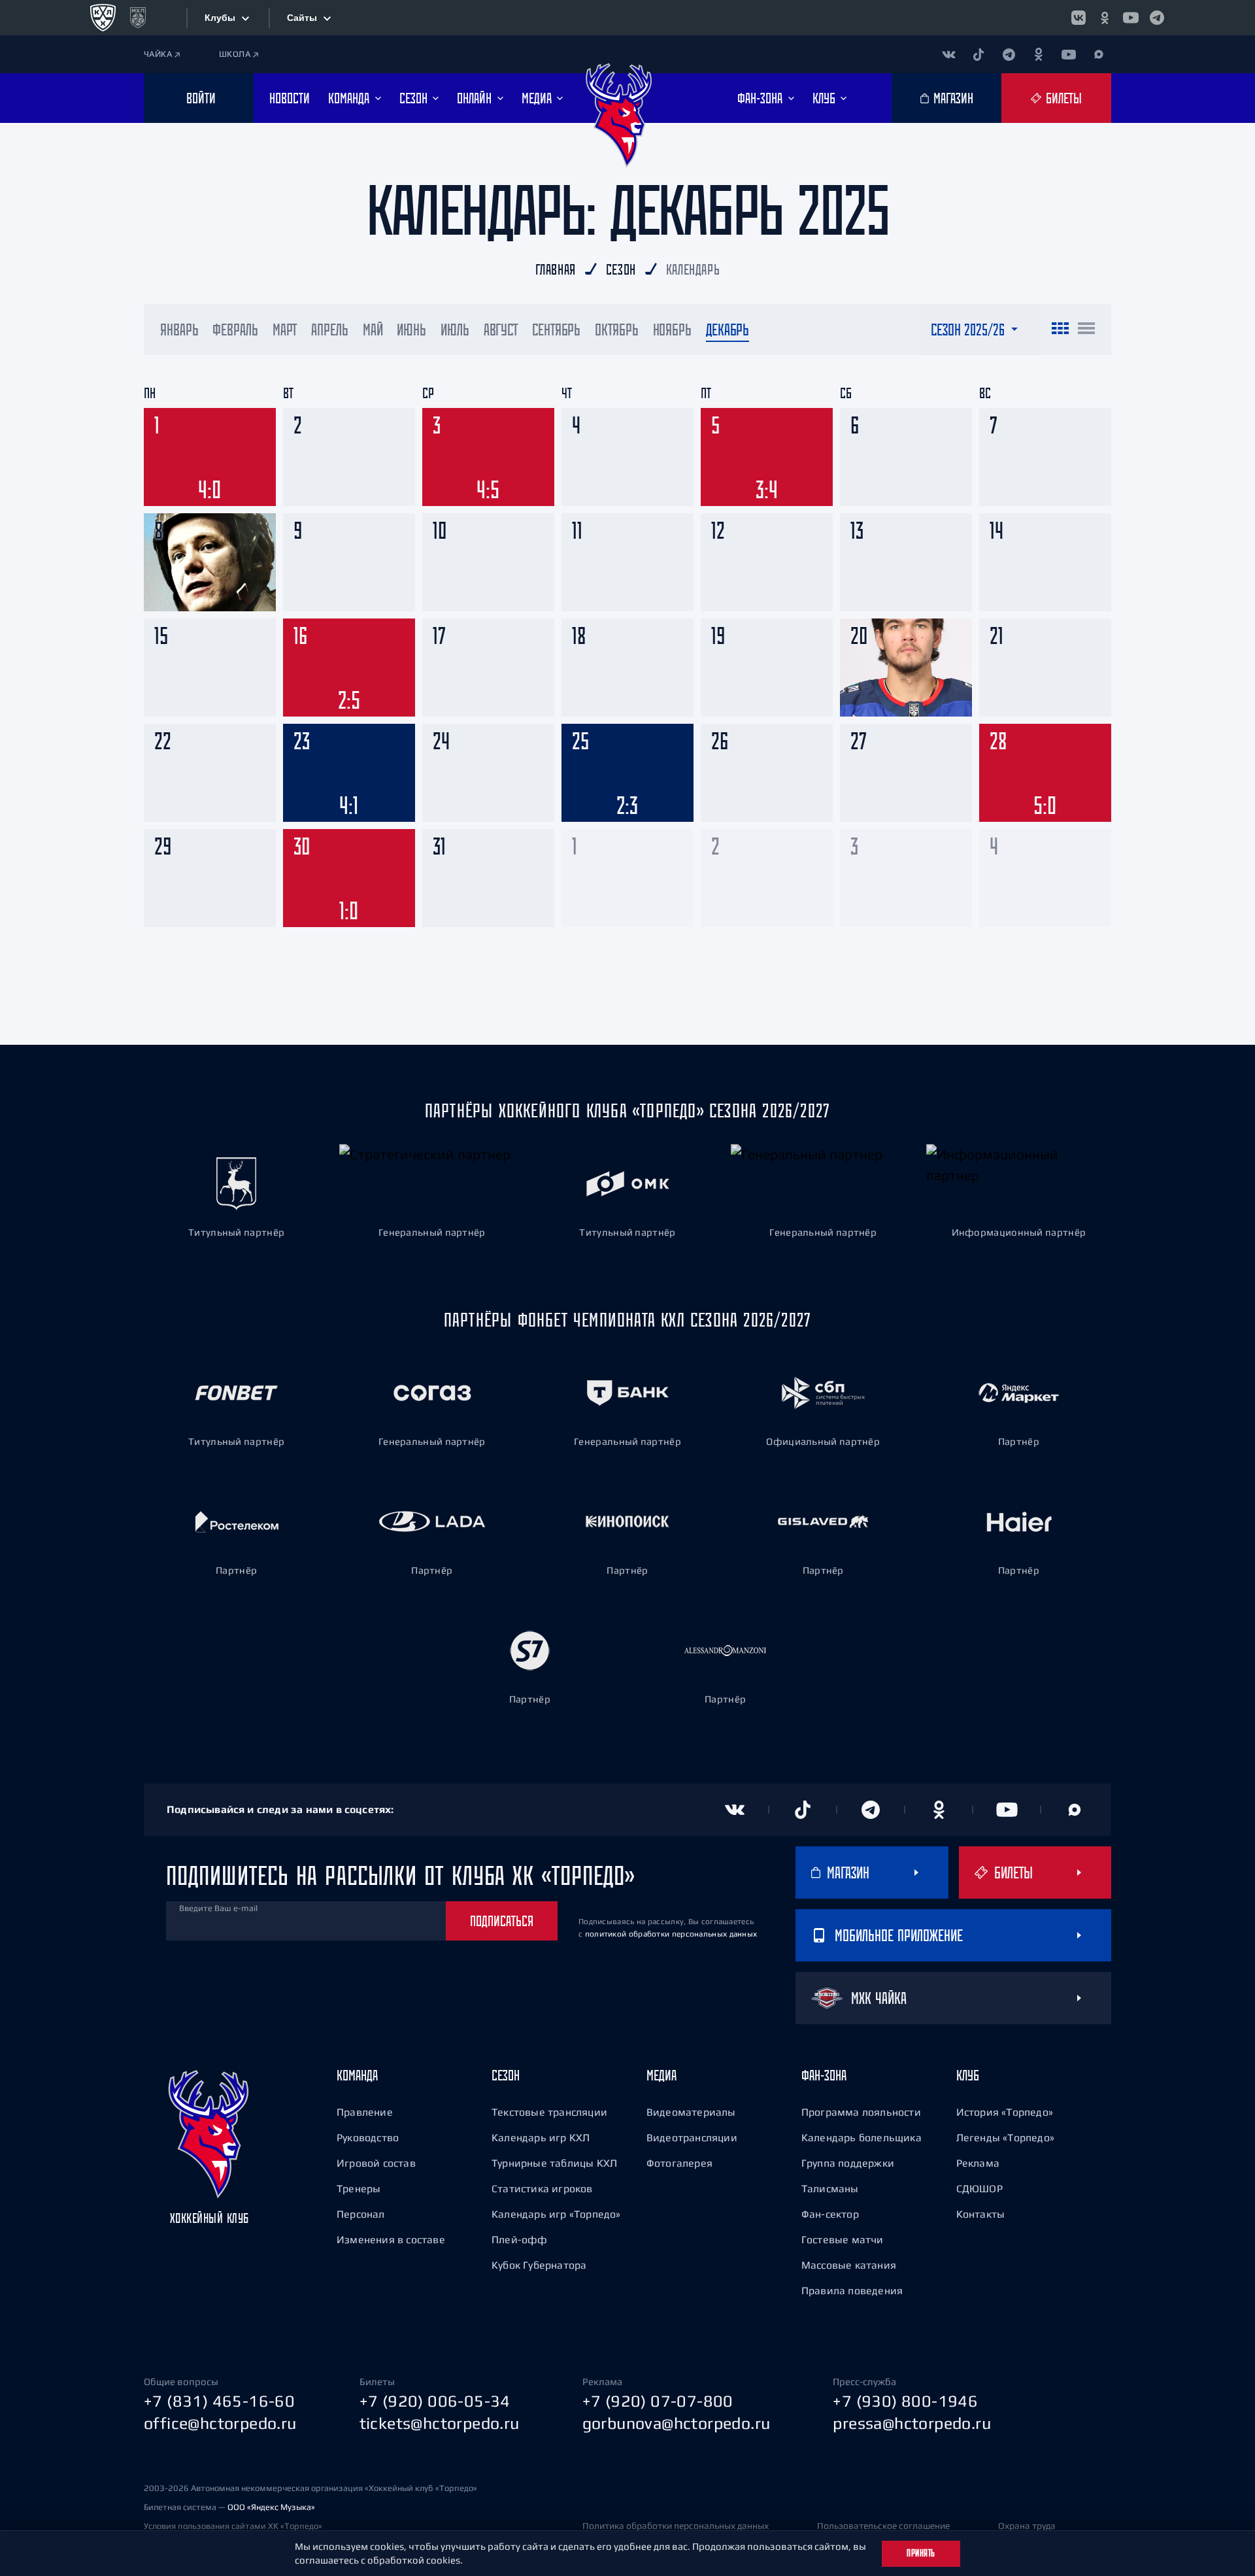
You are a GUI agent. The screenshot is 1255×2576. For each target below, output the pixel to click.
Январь (179, 330)
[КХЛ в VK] (1079, 18)
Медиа (661, 2075)
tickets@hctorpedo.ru (440, 2423)
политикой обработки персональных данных (671, 1934)
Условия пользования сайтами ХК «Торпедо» (233, 2526)
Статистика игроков (542, 2188)
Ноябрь (672, 330)
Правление (365, 2112)
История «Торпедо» (1005, 2112)
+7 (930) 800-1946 (905, 2401)
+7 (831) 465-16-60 (219, 2401)
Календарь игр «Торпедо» (556, 2214)
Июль (455, 330)
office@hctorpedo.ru (220, 2423)
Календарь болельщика (862, 2137)
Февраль (235, 330)
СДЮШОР (979, 2188)
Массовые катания (849, 2265)
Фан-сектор (830, 2214)
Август (501, 330)
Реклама (978, 2163)
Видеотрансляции (692, 2137)
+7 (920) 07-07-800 (658, 2401)
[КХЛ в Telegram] (1157, 18)
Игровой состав (376, 2163)
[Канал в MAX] (1099, 54)
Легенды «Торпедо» (1005, 2137)
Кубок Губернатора (539, 2265)
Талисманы (830, 2188)
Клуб (968, 2075)
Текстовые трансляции (549, 2112)
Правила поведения (852, 2290)
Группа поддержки (848, 2163)
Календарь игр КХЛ (541, 2137)
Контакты (981, 2214)
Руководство (368, 2137)
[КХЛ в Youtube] (1131, 18)
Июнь (411, 330)
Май (373, 330)
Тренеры (359, 2188)
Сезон (506, 2075)
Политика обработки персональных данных (676, 2526)
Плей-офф (520, 2239)
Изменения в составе (391, 2239)
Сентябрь (556, 330)
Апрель (329, 330)
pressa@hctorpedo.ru (912, 2423)
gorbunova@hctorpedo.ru (677, 2423)
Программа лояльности (861, 2112)
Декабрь (728, 330)
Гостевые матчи (843, 2239)
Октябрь (616, 330)
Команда (357, 2075)
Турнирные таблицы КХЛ (554, 2163)
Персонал (361, 2214)
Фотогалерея (679, 2163)
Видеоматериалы (691, 2112)
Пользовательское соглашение (883, 2526)
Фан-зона (824, 2075)
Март (285, 330)
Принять (921, 2553)
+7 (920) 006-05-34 (435, 2401)
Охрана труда (1027, 2526)
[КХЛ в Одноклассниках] (1105, 18)
